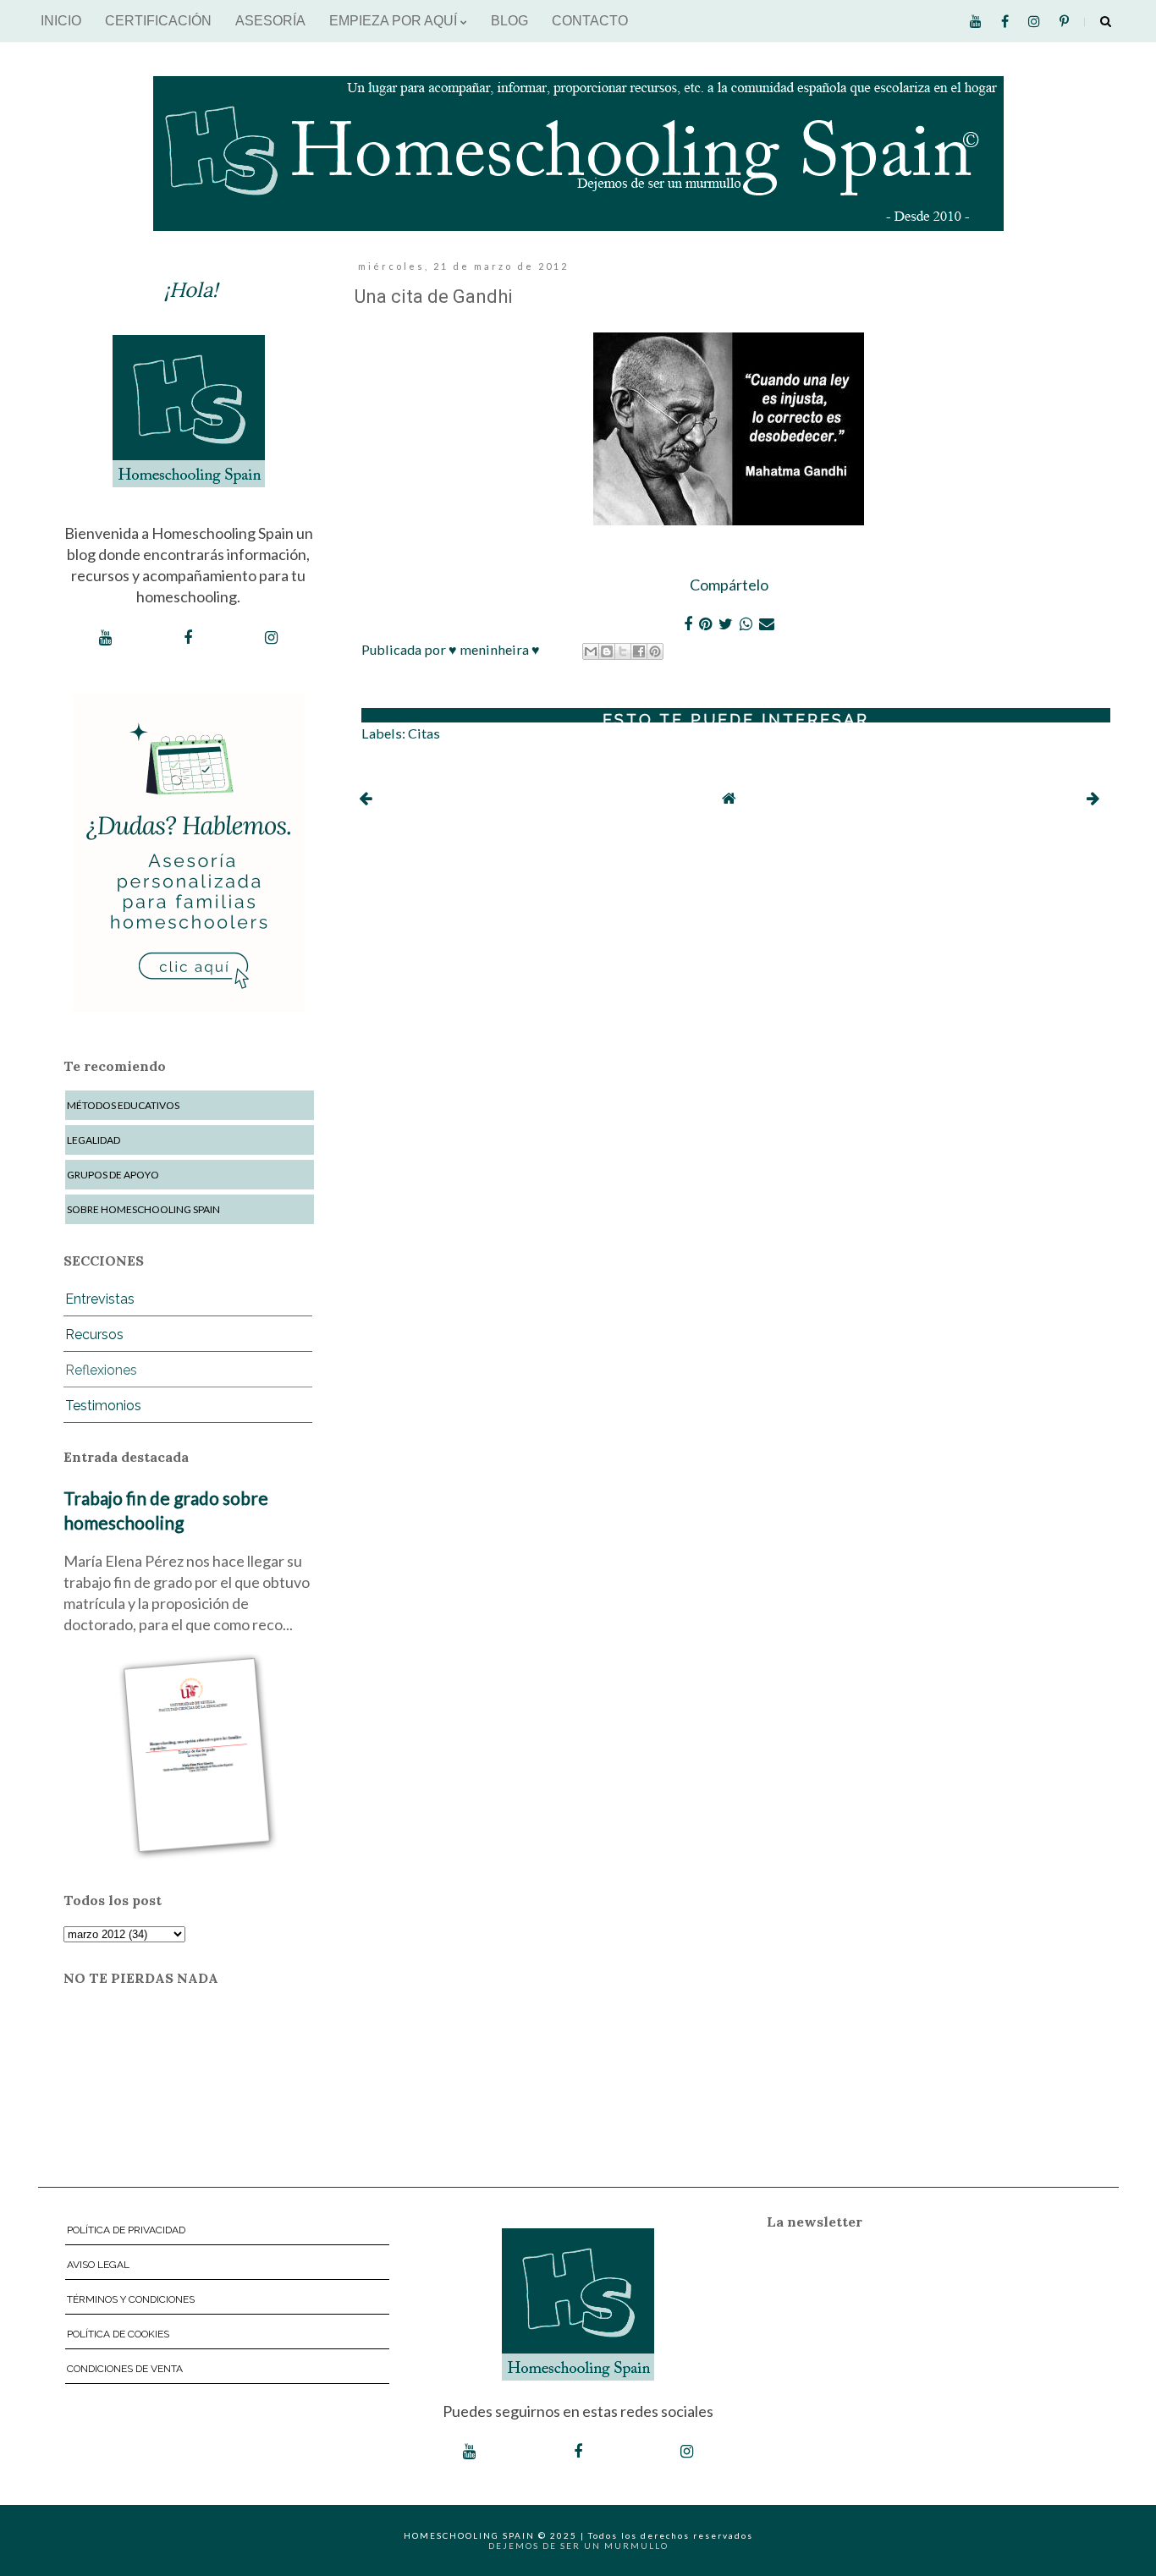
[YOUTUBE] (105, 638)
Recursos (94, 1335)
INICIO (61, 21)
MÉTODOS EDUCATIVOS (123, 1105)
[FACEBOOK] (188, 638)
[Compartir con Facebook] (639, 651)
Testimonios (103, 1406)
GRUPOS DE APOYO (113, 1175)
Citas (424, 733)
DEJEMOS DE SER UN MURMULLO (578, 2546)
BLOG (509, 21)
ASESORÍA (270, 21)
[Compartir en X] (623, 651)
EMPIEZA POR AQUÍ (395, 21)
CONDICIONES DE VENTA (125, 2369)
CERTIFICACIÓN (158, 21)
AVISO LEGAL (98, 2265)
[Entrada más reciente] (365, 798)
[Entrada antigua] (1093, 798)
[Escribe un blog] (607, 651)
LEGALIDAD (94, 1140)
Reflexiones (101, 1370)
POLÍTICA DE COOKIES (118, 2334)
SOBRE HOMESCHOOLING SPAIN (143, 1209)
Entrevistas (100, 1299)
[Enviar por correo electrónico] (591, 651)
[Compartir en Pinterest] (655, 651)
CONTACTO (590, 21)
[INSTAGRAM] (271, 638)
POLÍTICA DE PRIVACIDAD (126, 2230)
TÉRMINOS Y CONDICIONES (131, 2299)
